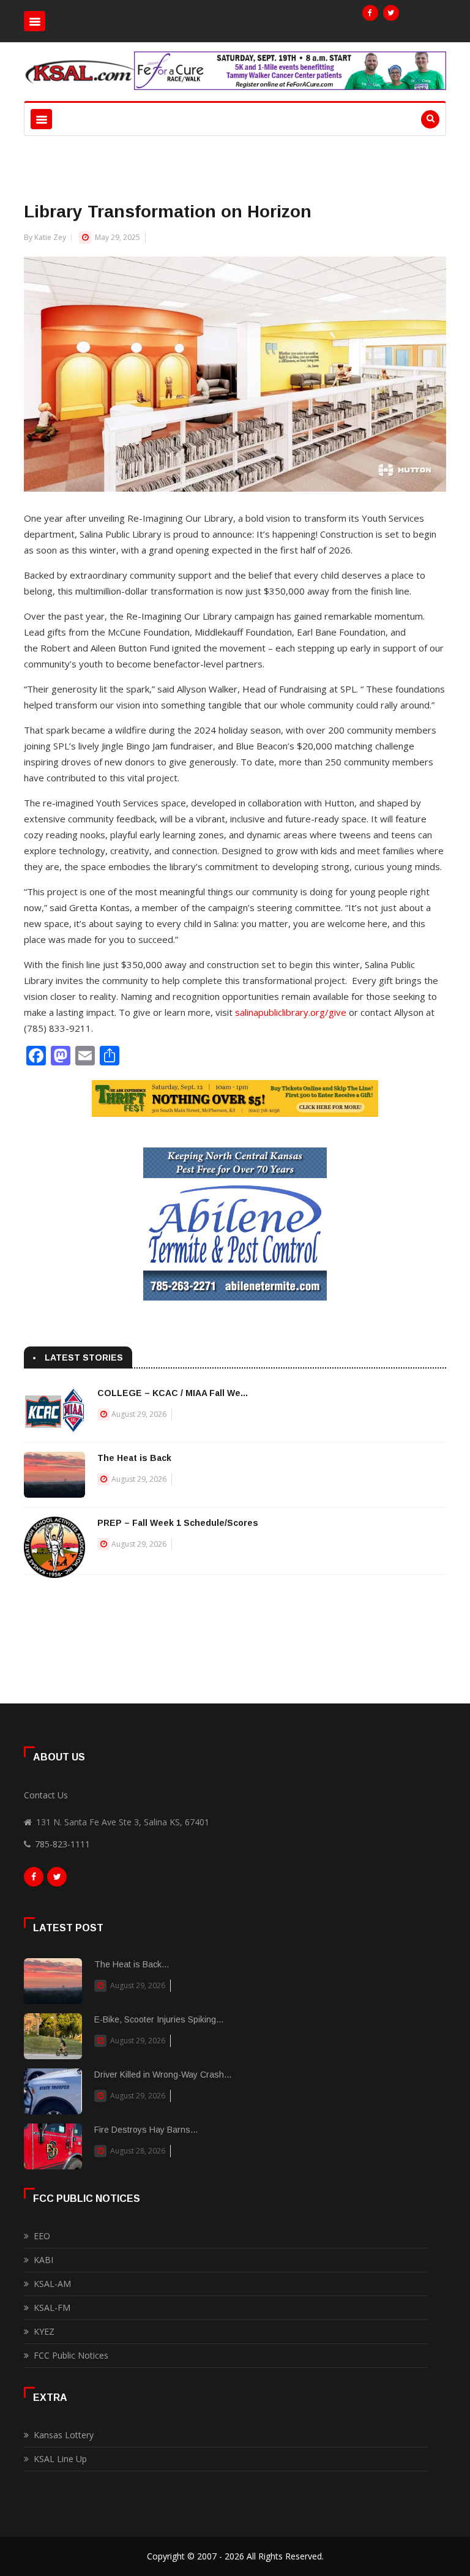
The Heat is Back (134, 1458)
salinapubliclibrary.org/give (291, 1012)
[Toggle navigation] (35, 21)
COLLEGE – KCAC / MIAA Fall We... (173, 1393)
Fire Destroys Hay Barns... (146, 2130)
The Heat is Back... (132, 1964)
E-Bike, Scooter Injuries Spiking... (159, 2019)
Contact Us (46, 1795)
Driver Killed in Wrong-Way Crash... (163, 2075)
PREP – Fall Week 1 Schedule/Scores (178, 1523)
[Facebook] (370, 13)
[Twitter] (391, 13)
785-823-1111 (62, 1844)
